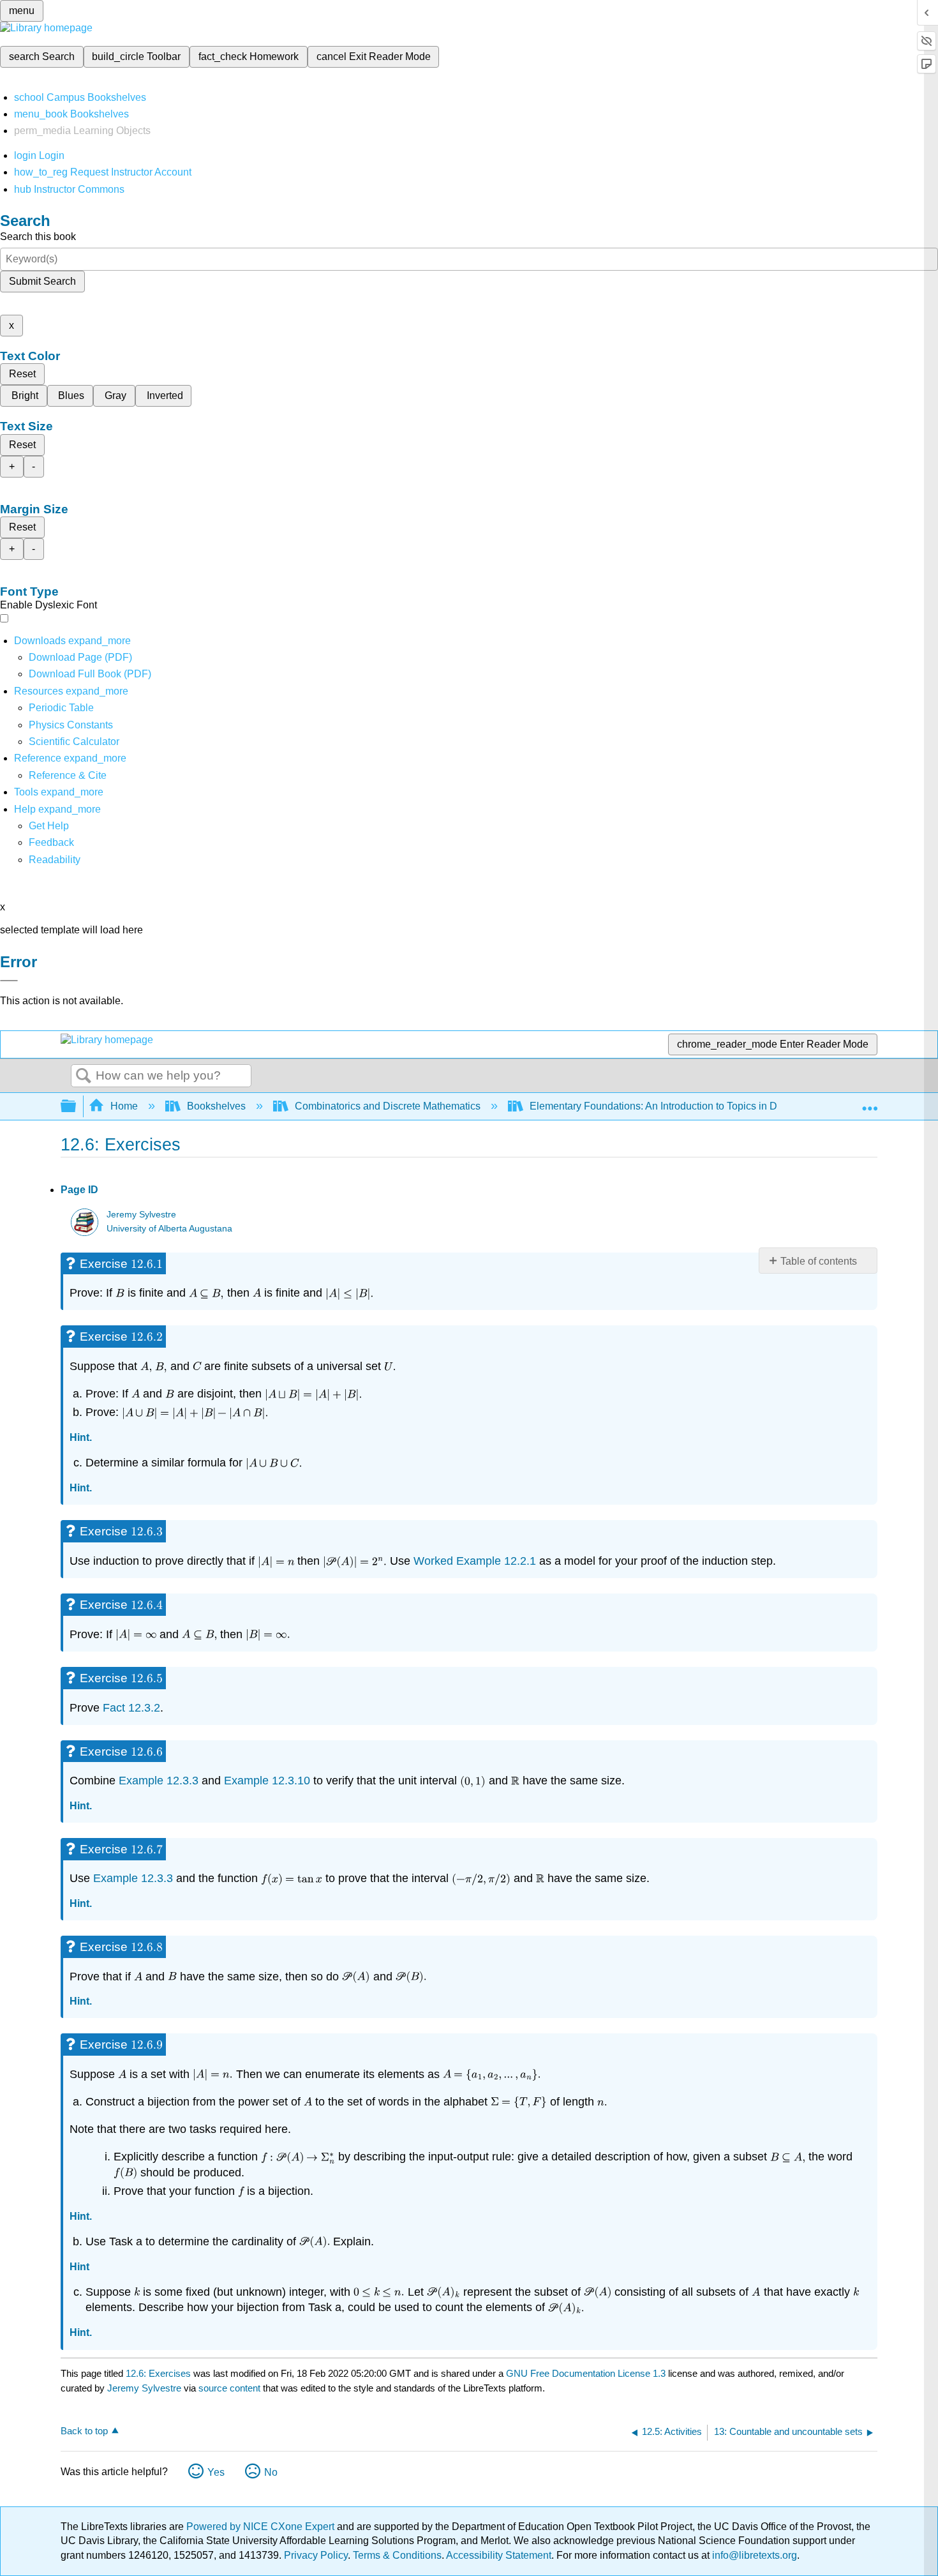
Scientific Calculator (74, 742)
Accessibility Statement (499, 2555)
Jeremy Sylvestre (141, 1215)
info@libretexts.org (753, 2555)
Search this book (38, 237)
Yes (216, 2472)
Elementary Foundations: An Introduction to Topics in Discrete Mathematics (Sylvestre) (724, 1106)
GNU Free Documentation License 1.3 (586, 2373)
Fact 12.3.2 (131, 1708)
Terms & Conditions (397, 2555)
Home (124, 1106)
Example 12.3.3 (159, 1781)
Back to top (84, 2431)
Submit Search (42, 281)
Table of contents (819, 1261)
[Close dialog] (9, 981)
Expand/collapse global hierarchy (77, 1107)
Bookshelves (216, 1106)
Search (84, 1076)
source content (229, 2388)
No (271, 2472)
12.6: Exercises (158, 2373)
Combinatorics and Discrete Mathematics (388, 1106)
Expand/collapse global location (870, 1103)
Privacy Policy (316, 2555)
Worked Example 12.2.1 (475, 1561)
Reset (22, 374)
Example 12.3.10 (267, 1781)
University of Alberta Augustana (169, 1229)
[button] (51, 842)
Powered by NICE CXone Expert (262, 2527)
